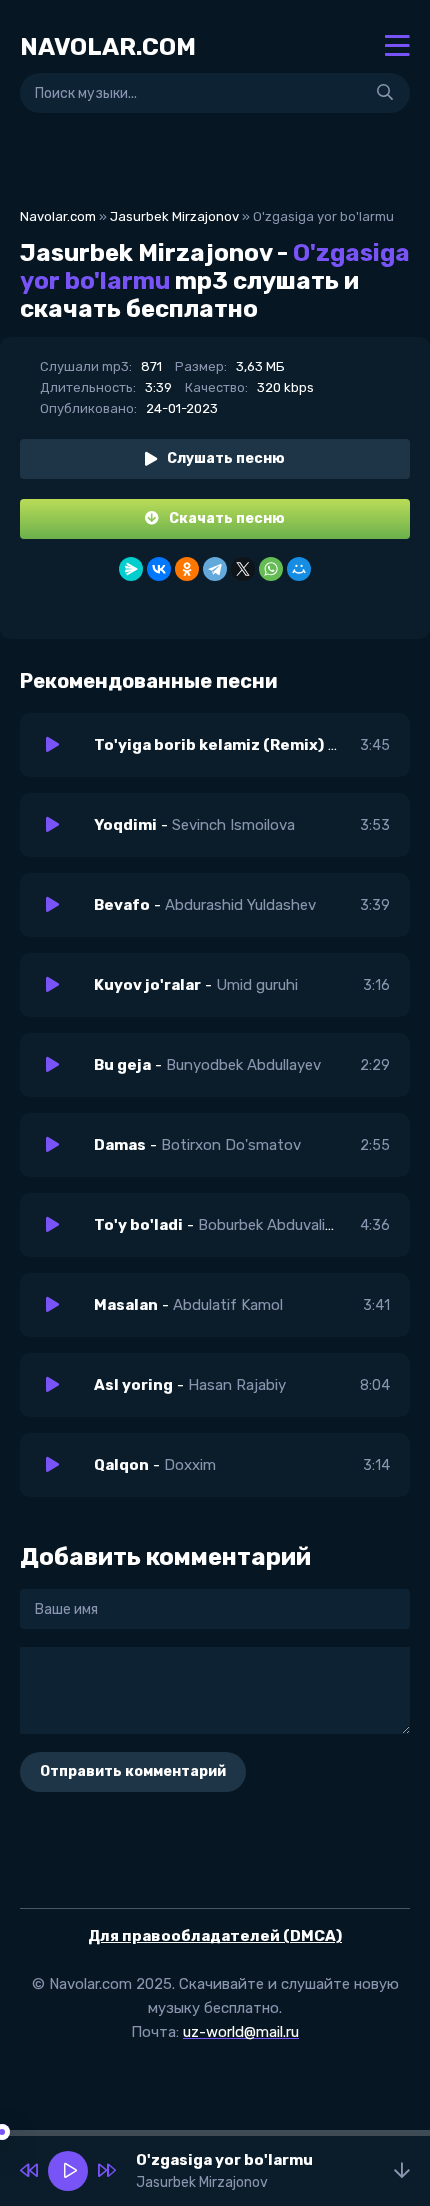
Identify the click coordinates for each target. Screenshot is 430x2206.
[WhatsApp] (271, 569)
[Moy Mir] (299, 569)
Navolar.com (58, 216)
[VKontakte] (159, 569)
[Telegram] (215, 569)
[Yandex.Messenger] (131, 569)
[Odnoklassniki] (187, 569)
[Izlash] (385, 93)
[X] (243, 569)
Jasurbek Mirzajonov (174, 216)
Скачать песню (227, 518)
